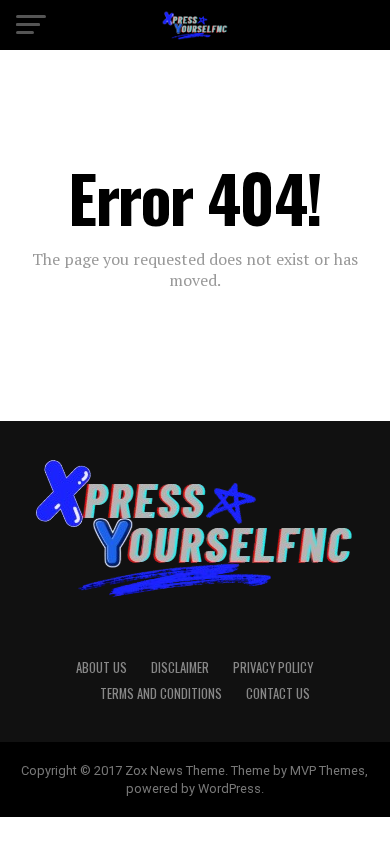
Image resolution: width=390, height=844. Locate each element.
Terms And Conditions (161, 693)
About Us (101, 667)
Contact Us (278, 693)
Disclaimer (180, 667)
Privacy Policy (273, 667)
